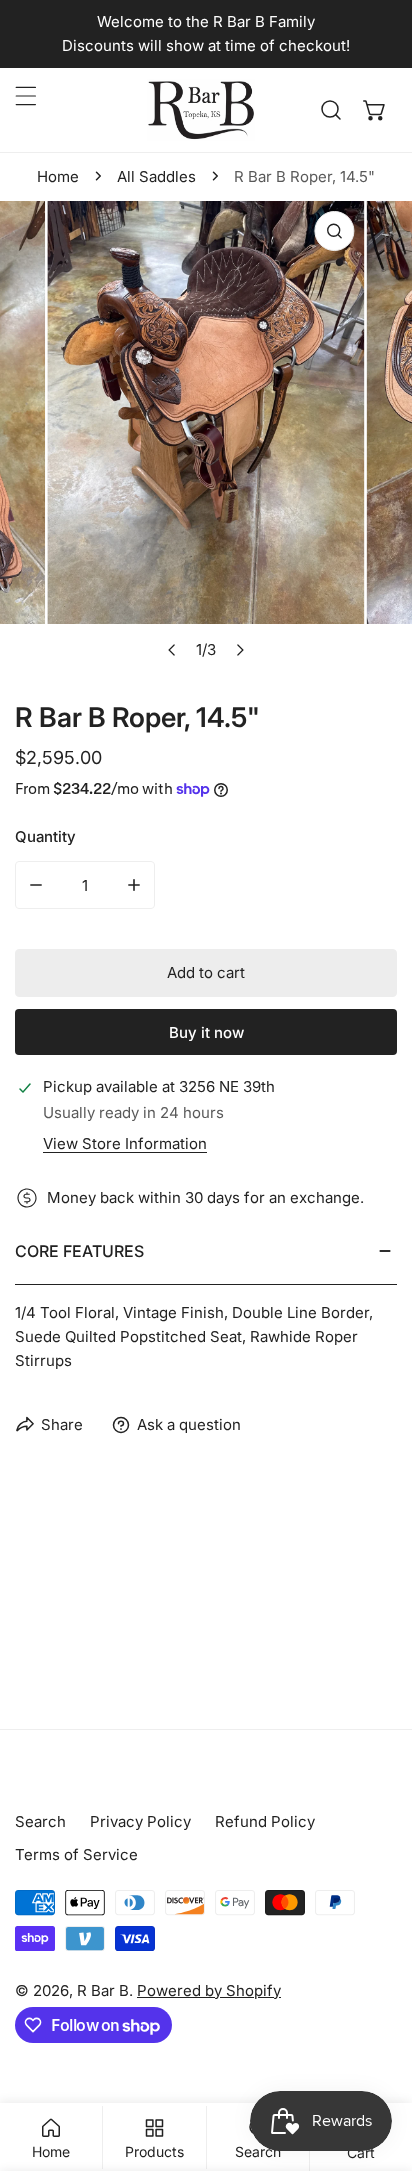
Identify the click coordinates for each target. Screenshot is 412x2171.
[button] (375, 110)
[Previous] (173, 650)
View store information (125, 1143)
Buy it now (206, 1032)
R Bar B (103, 1990)
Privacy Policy (140, 1821)
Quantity (45, 836)
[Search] (331, 110)
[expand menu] (26, 96)
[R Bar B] (201, 110)
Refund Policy (265, 1821)
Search (40, 1821)
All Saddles (156, 176)
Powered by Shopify (209, 1990)
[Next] (240, 650)
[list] (206, 435)
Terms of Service (76, 1854)
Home (58, 176)
